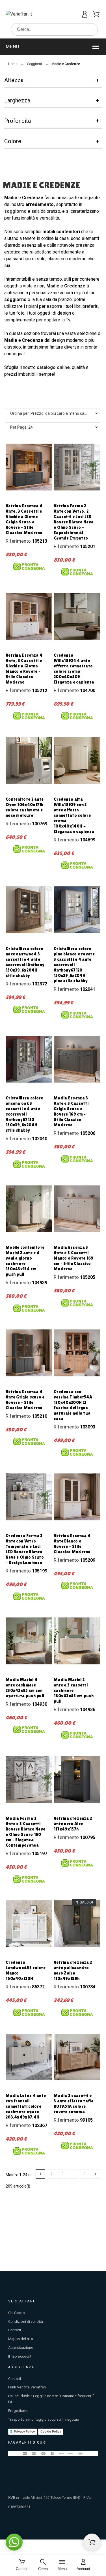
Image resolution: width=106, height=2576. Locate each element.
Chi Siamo (17, 2313)
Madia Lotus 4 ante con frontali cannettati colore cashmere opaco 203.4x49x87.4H (26, 2106)
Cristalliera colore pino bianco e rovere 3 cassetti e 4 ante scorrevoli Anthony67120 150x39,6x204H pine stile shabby (74, 965)
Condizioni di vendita (26, 2322)
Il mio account (20, 2356)
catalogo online (53, 367)
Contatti (15, 2330)
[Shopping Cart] (92, 2542)
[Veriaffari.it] (29, 14)
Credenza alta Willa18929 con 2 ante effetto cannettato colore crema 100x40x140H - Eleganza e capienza (74, 815)
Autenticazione (21, 2348)
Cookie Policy (51, 2431)
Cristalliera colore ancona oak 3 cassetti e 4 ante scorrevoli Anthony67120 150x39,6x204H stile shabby (24, 1114)
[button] (53, 47)
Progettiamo (18, 2411)
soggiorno (16, 211)
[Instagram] (93, 2527)
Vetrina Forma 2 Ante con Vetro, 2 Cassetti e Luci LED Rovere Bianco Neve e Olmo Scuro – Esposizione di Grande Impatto (73, 522)
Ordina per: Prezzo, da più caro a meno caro (49, 413)
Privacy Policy (24, 2431)
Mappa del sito (21, 2339)
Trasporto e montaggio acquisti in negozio (44, 2419)
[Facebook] (81, 2527)
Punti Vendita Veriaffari (27, 2387)
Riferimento (19, 541)
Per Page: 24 (21, 427)
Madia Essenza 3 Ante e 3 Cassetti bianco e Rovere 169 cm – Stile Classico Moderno (74, 1258)
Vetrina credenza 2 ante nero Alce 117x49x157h (73, 1824)
